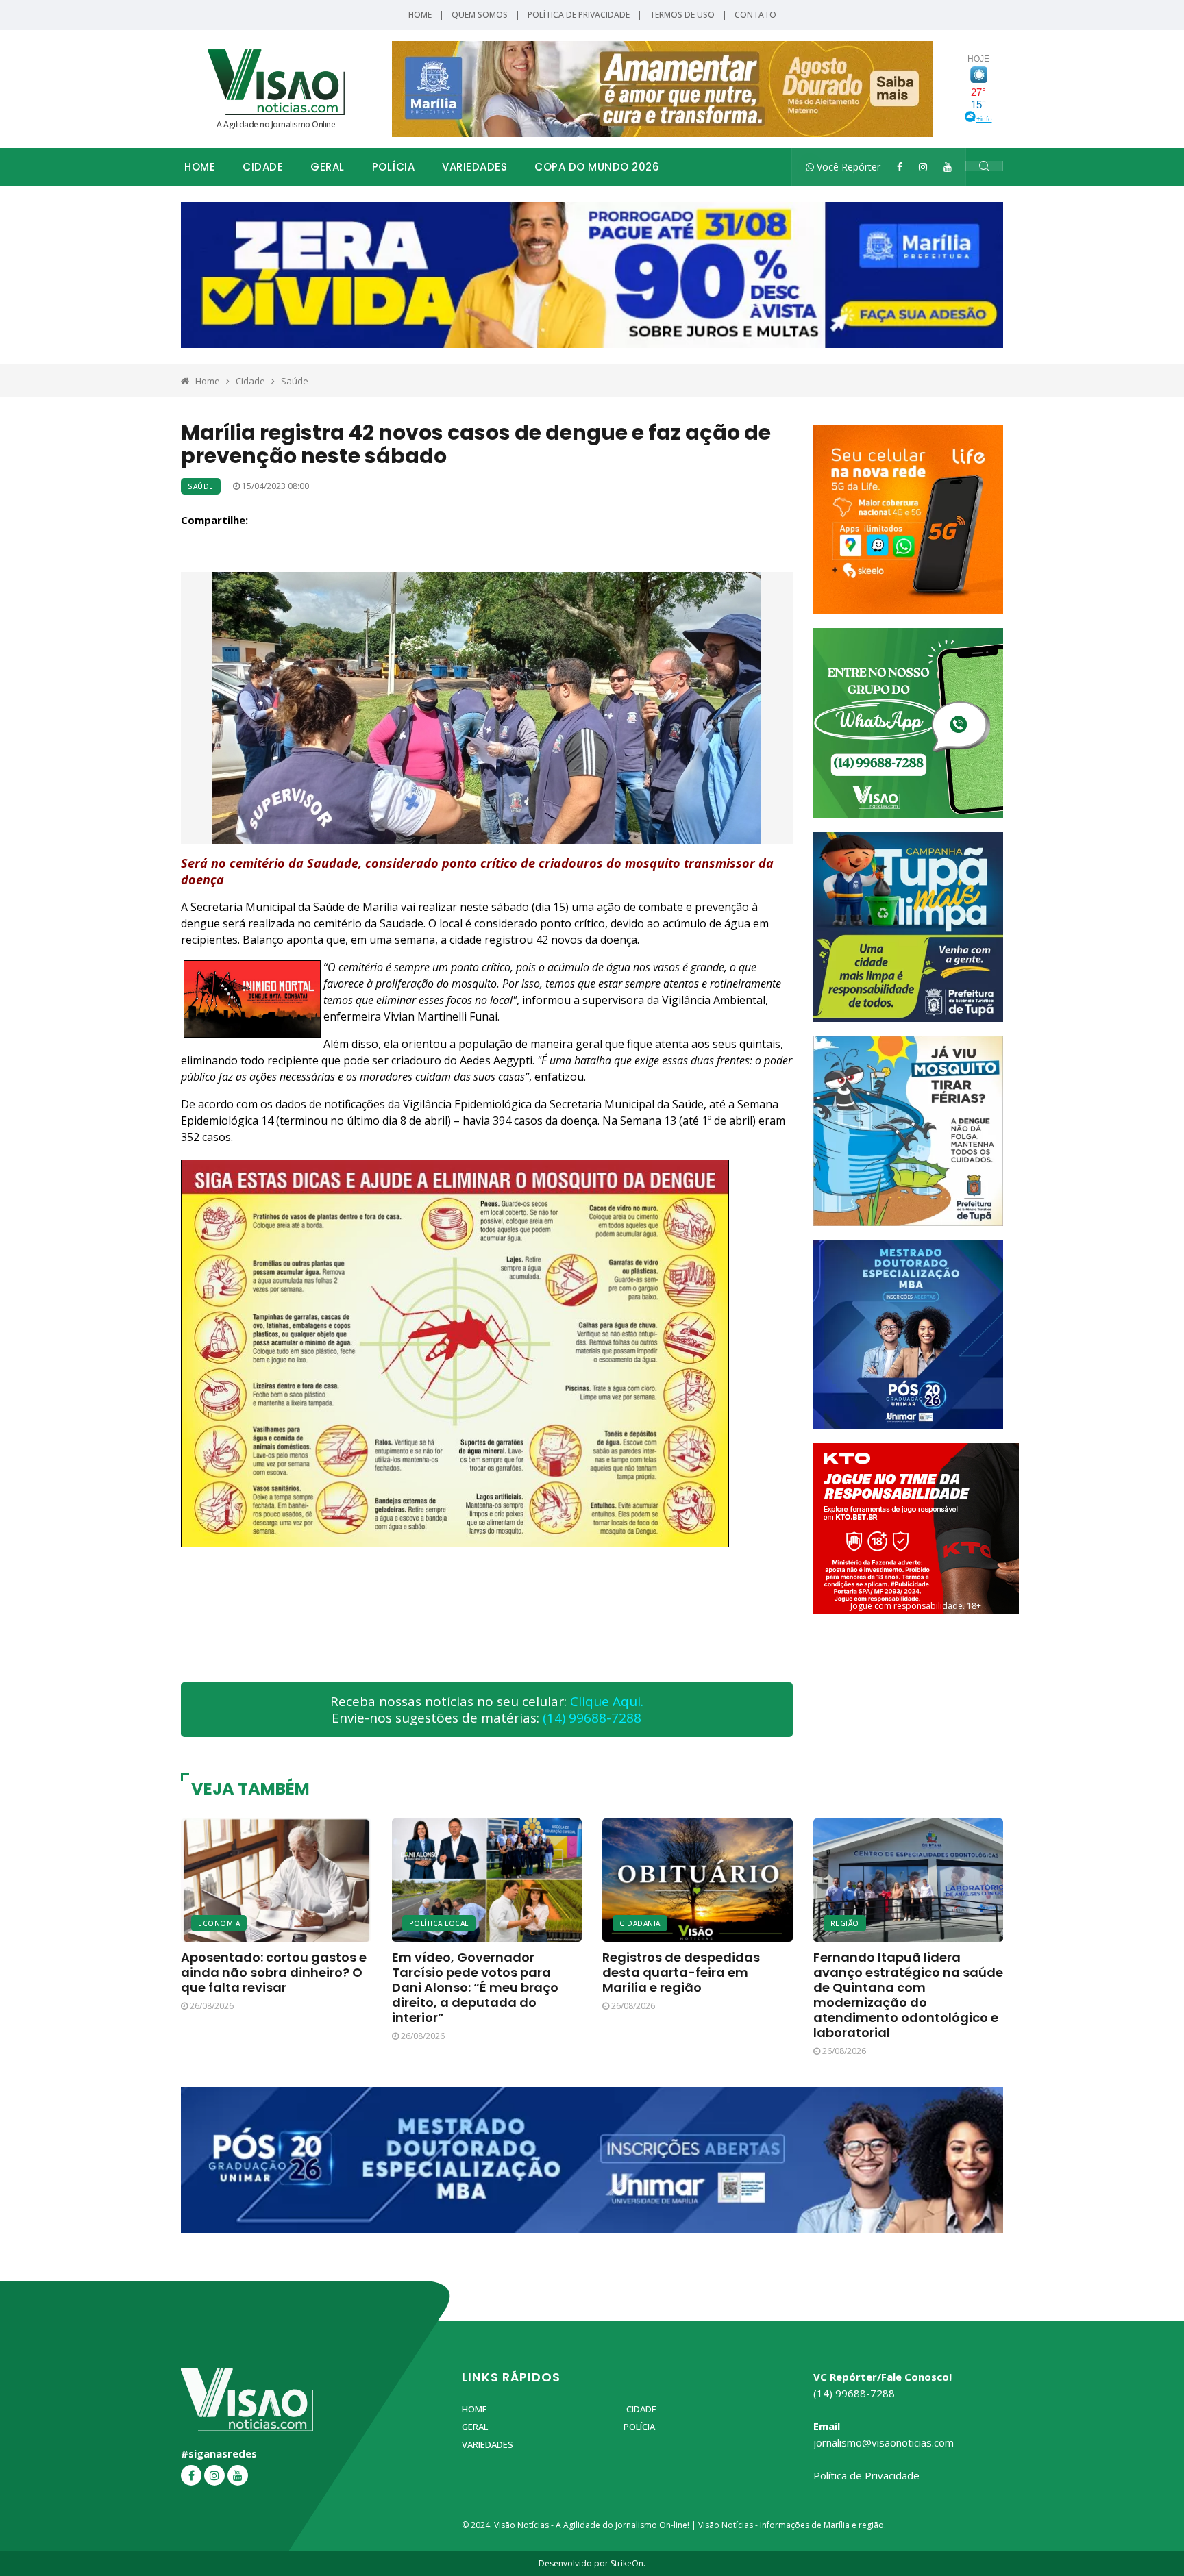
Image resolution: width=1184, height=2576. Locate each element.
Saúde (295, 381)
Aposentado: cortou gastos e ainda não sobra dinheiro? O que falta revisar (274, 1972)
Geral (328, 167)
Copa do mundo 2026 (597, 167)
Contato (755, 15)
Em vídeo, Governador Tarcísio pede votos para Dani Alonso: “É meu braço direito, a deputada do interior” (475, 1987)
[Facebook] (900, 167)
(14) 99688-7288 (592, 1718)
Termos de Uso (682, 15)
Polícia (394, 167)
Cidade (263, 167)
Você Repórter (847, 167)
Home (420, 15)
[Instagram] (923, 167)
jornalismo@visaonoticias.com (884, 2442)
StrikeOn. (628, 2563)
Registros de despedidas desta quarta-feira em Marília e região (681, 1972)
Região (845, 1923)
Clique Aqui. (607, 1701)
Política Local (439, 1923)
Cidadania (640, 1923)
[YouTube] (948, 167)
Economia (219, 1923)
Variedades (474, 167)
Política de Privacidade (579, 15)
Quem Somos (480, 15)
